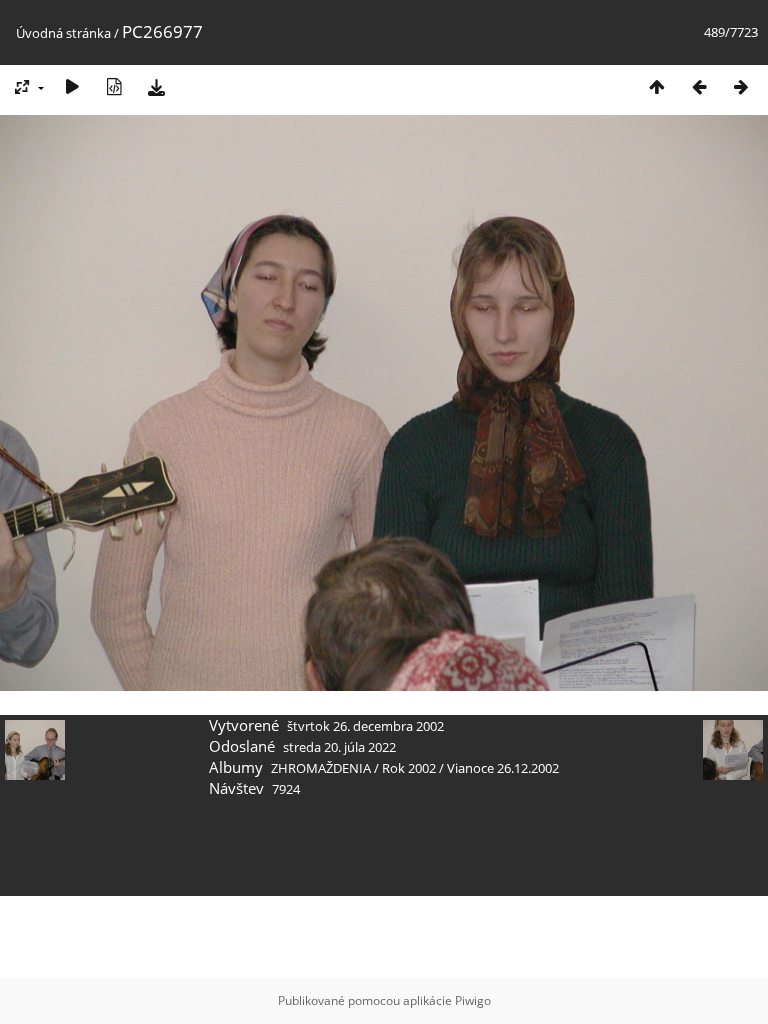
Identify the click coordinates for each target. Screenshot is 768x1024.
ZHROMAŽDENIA (321, 768)
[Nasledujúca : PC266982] (741, 86)
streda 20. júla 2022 (339, 747)
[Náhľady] (657, 86)
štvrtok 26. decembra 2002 (365, 726)
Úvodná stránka (63, 33)
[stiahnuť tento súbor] (156, 86)
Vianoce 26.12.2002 (503, 768)
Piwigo (473, 1000)
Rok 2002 (409, 768)
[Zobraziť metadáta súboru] (114, 86)
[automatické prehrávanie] (72, 86)
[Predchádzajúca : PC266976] (699, 86)
